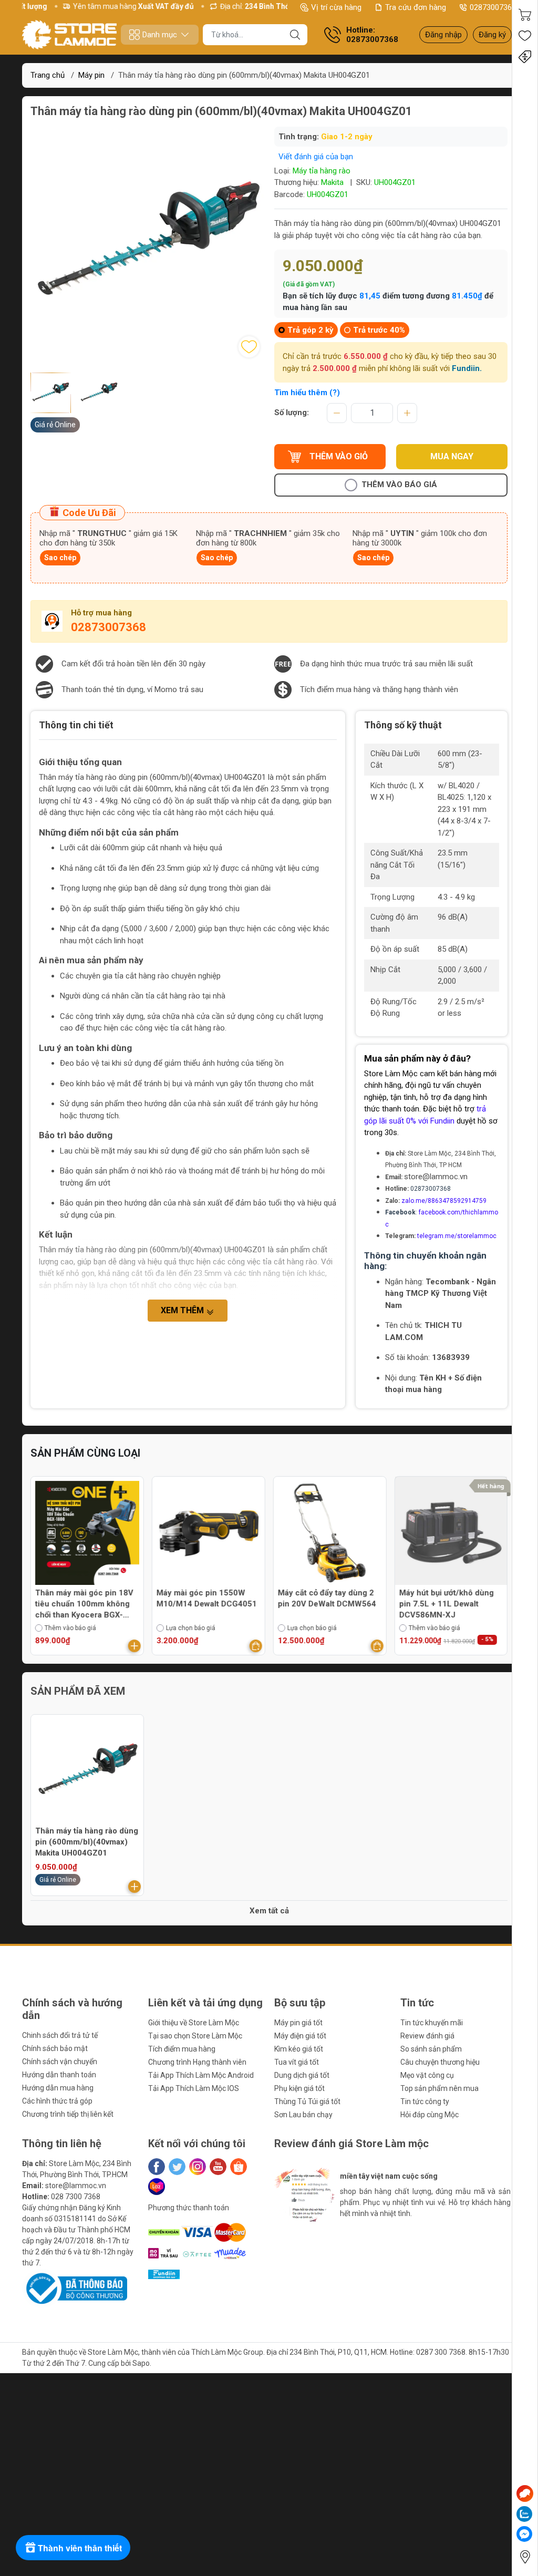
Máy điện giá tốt (300, 2036)
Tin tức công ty (425, 2101)
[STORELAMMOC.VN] (69, 35)
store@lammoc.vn (436, 1177)
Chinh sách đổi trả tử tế (60, 2035)
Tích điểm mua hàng (182, 2049)
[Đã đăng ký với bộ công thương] (75, 2288)
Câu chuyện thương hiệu (440, 2062)
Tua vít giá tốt (297, 2062)
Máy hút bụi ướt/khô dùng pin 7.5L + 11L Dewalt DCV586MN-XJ (325, 1604)
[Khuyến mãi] (525, 57)
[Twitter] (177, 2167)
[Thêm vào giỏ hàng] (134, 1646)
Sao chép (60, 558)
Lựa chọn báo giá (69, 1628)
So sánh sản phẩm (431, 2049)
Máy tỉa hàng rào (322, 171)
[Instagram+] (198, 2167)
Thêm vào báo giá (399, 485)
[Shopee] (239, 2167)
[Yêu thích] (525, 36)
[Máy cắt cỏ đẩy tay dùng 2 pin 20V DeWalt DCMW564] (209, 1533)
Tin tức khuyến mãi (432, 2023)
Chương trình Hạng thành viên (197, 2062)
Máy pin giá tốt (298, 2023)
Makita (332, 182)
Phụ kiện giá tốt (299, 2088)
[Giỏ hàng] (525, 15)
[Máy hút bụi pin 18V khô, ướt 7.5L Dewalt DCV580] (451, 1533)
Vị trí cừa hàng (336, 7)
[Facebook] (157, 2167)
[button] (296, 2240)
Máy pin (91, 75)
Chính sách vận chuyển (60, 2062)
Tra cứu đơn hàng (416, 7)
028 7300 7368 (76, 2197)
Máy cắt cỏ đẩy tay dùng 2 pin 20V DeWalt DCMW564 (206, 1598)
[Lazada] (157, 2187)
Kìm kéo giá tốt (299, 2049)
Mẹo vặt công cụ (427, 2075)
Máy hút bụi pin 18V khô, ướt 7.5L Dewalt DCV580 (444, 1598)
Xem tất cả (269, 1911)
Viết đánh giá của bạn (316, 157)
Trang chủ (48, 75)
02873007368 (493, 7)
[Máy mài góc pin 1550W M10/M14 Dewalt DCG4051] (87, 1533)
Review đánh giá (427, 2036)
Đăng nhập (443, 35)
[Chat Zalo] (524, 2514)
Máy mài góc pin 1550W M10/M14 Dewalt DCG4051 (85, 1598)
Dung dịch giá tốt (302, 2075)
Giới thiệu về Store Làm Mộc (194, 2023)
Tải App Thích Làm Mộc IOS (194, 2088)
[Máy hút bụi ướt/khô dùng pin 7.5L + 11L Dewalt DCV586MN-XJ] (330, 1533)
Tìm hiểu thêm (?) (307, 393)
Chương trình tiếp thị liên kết (68, 2114)
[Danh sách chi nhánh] (525, 2557)
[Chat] (525, 2493)
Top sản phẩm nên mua (439, 2088)
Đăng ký (492, 35)
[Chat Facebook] (524, 2534)
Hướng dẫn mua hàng (58, 2088)
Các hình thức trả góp (57, 2101)
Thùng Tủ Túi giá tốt (307, 2101)
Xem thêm (183, 1310)
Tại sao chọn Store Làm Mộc (195, 2036)
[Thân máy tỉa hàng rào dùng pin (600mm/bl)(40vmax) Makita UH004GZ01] (87, 1771)
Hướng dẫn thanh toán (59, 2075)
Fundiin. (467, 368)
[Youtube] (218, 2167)
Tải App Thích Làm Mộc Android (201, 2075)
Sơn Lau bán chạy (303, 2115)
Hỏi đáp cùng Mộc (430, 2115)
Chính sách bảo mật (55, 2048)
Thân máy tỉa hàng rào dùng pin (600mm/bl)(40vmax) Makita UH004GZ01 (87, 1842)
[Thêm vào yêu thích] (249, 347)
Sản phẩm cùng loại (85, 1453)
